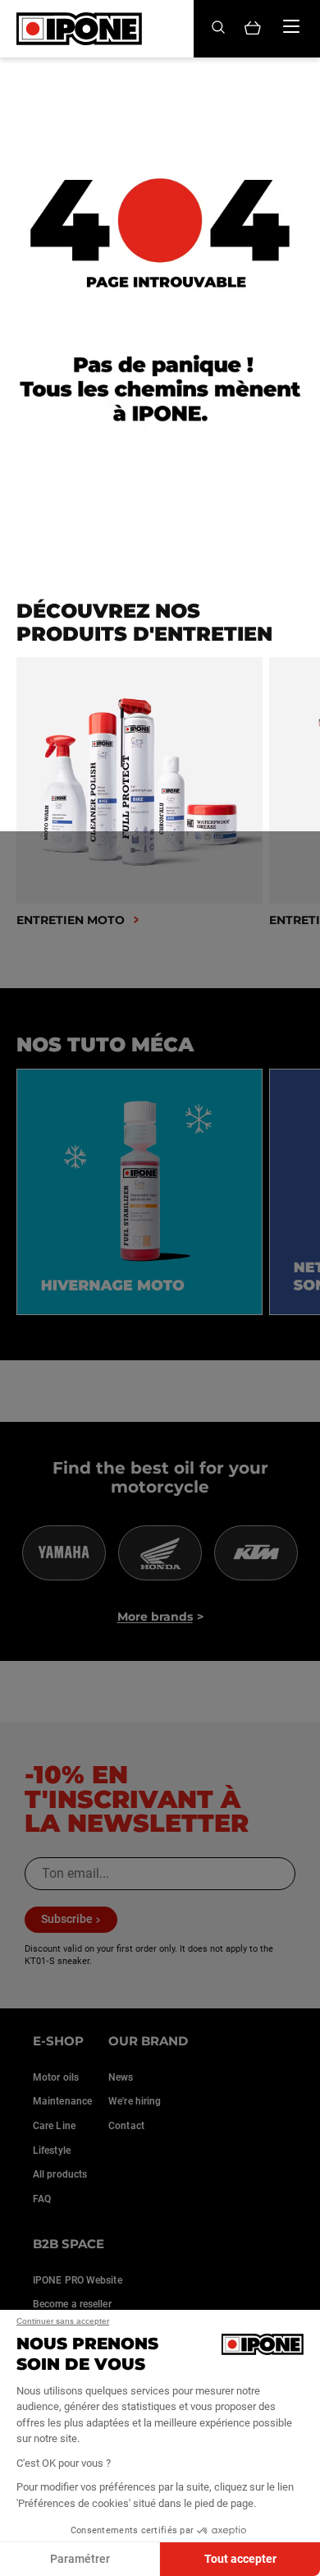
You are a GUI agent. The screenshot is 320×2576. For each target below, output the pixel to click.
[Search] (218, 28)
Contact (126, 2126)
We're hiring (135, 2101)
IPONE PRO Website (78, 2280)
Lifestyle (52, 2150)
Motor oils (56, 2077)
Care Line (54, 2126)
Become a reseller (72, 2304)
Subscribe (67, 1919)
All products (60, 2174)
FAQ (42, 2199)
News (121, 2077)
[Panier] (253, 29)
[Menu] (291, 26)
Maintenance (62, 2101)
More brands (155, 1617)
